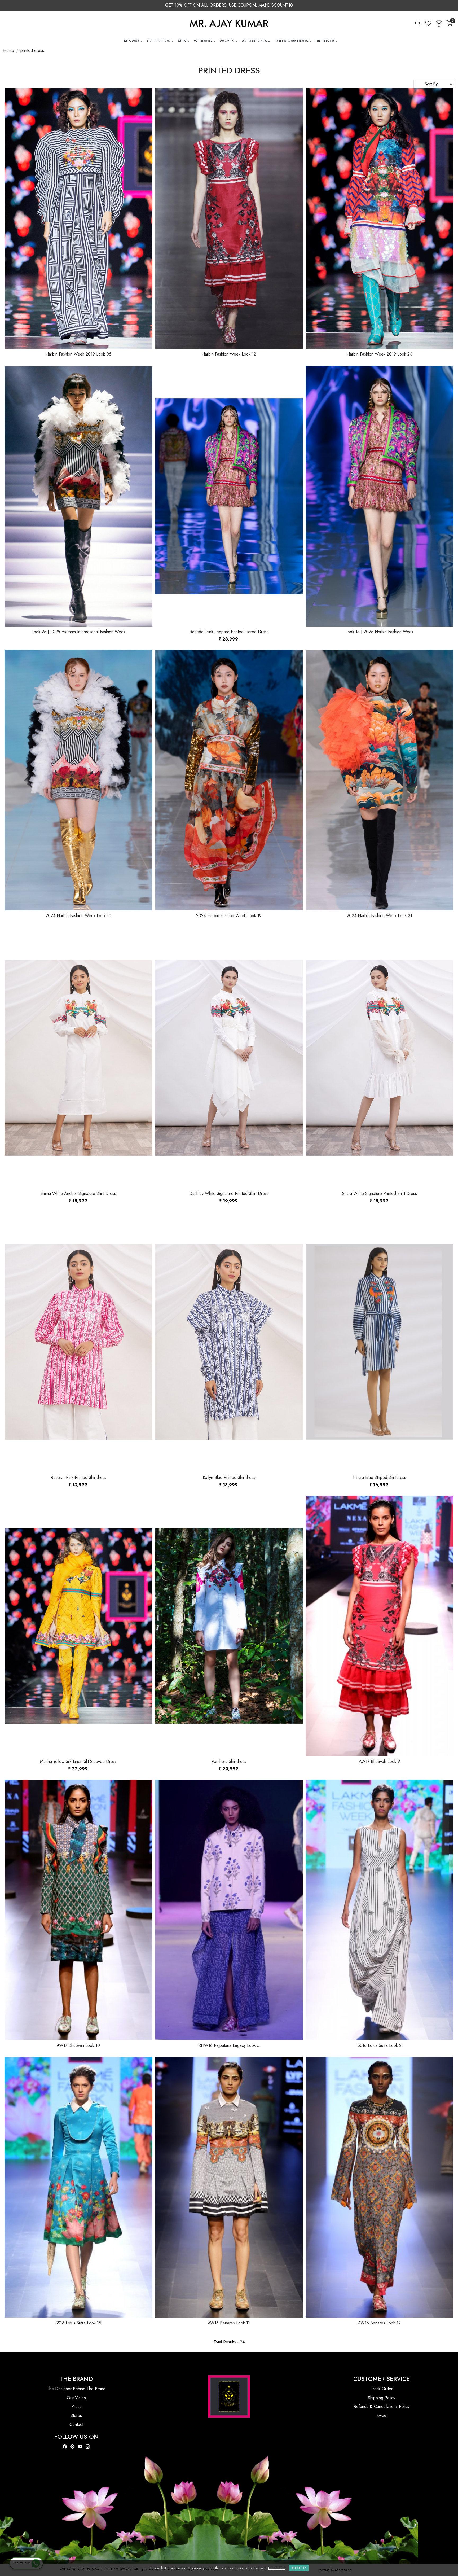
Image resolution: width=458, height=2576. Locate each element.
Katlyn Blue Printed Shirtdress (229, 1477)
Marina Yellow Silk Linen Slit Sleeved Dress (78, 1761)
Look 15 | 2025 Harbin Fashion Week (379, 632)
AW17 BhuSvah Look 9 (379, 1761)
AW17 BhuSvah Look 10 (78, 2045)
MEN (182, 41)
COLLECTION (159, 41)
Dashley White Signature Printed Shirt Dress (229, 1193)
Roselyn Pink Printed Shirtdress (78, 1477)
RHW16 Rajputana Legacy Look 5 (229, 2045)
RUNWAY (132, 41)
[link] (418, 23)
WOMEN (227, 41)
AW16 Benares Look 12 (379, 2323)
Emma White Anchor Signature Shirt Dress (78, 1193)
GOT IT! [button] (299, 2568)
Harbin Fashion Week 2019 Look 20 (380, 354)
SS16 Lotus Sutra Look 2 (380, 2045)
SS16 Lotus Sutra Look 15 (78, 2323)
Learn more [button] (277, 2568)
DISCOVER (325, 41)
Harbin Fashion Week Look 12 (229, 354)
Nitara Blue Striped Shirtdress (380, 1477)
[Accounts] (439, 23)
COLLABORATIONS (291, 41)
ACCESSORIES (254, 41)
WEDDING (203, 41)
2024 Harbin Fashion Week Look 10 (78, 916)
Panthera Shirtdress (229, 1761)
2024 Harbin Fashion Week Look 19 (229, 916)
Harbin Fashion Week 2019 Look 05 (78, 354)
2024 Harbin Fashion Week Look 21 (379, 916)
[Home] (229, 23)
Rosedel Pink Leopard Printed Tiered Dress (229, 632)
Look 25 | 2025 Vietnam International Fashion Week (78, 632)
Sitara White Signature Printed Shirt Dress (380, 1193)
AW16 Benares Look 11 (229, 2323)
